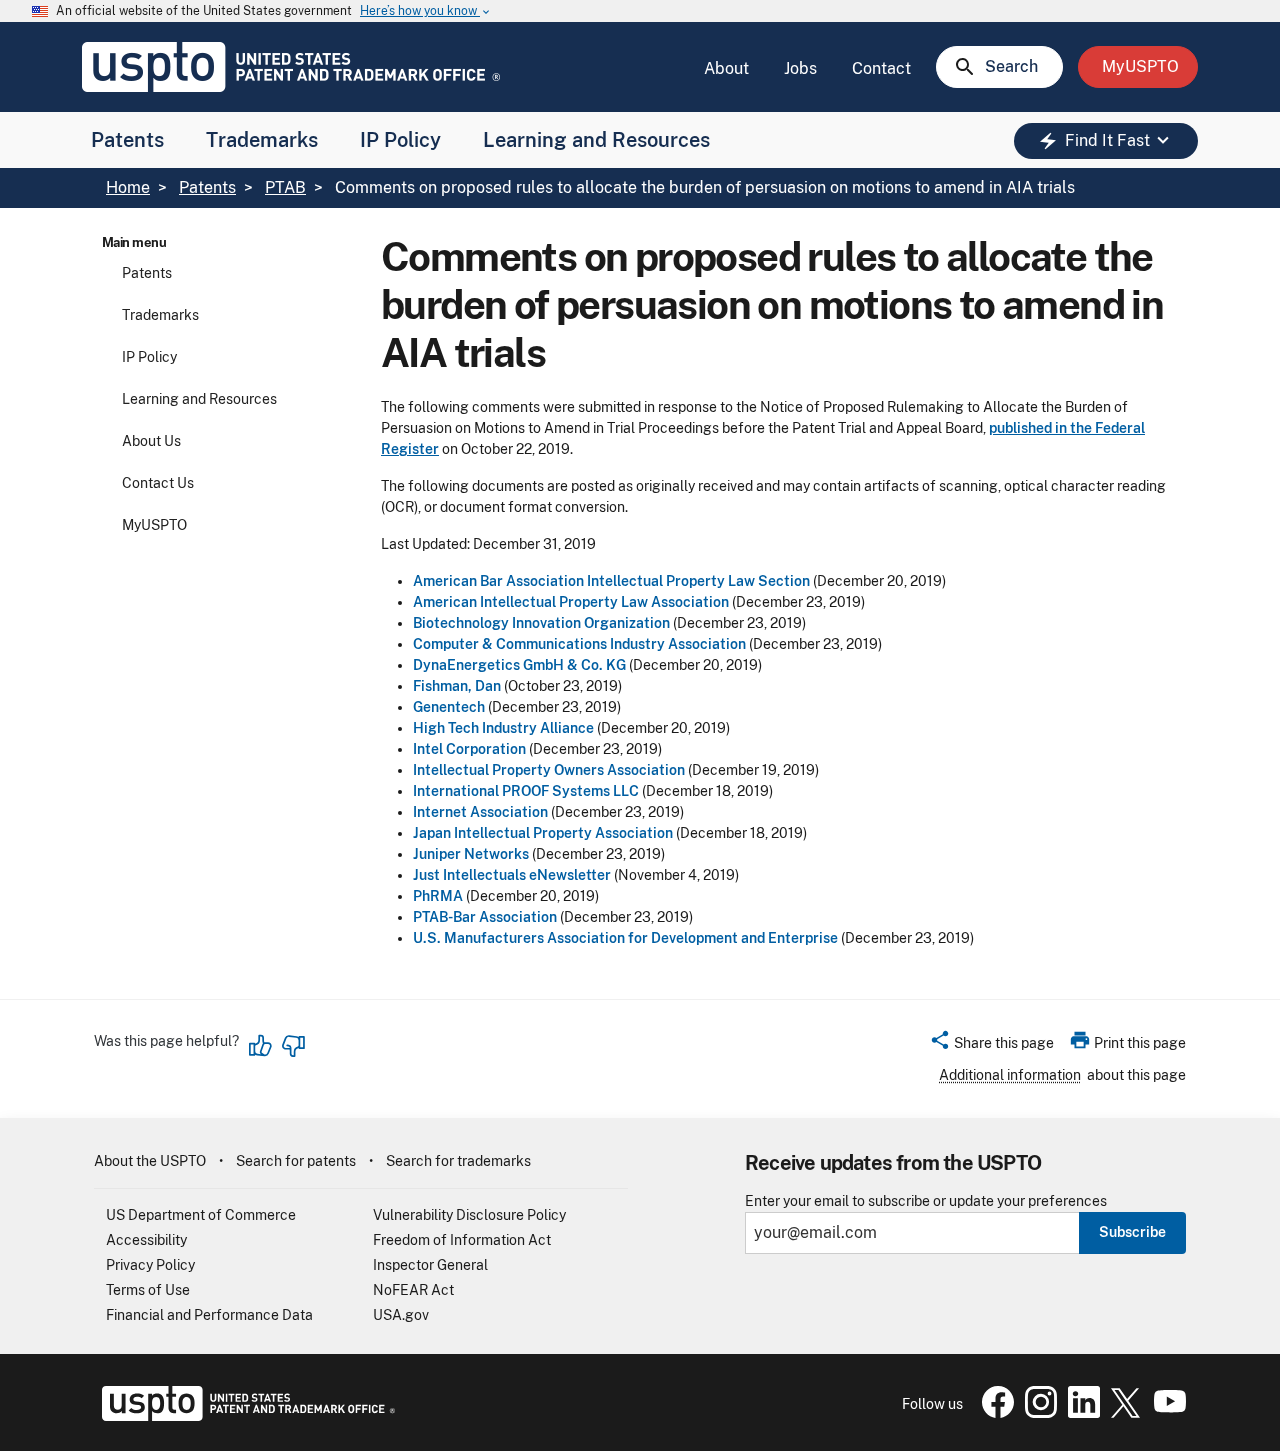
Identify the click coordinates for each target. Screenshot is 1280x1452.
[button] (991, 1046)
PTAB (285, 187)
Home (128, 187)
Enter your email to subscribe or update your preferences (926, 1201)
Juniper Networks (471, 854)
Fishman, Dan (457, 686)
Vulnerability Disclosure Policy (469, 1215)
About (726, 68)
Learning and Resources (596, 140)
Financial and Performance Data (209, 1315)
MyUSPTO (154, 525)
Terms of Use (148, 1290)
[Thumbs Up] (261, 1046)
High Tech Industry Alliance (503, 728)
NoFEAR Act (413, 1290)
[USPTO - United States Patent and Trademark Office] (244, 1416)
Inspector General (430, 1265)
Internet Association (480, 812)
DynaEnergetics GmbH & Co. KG (519, 665)
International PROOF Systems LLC (526, 791)
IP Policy (400, 140)
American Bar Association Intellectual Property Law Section (611, 581)
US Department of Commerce (201, 1215)
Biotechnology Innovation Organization (541, 623)
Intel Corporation (469, 749)
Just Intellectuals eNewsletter (512, 875)
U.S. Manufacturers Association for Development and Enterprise (625, 938)
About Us (151, 441)
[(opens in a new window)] (1037, 1413)
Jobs (800, 68)
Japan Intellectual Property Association (543, 833)
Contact (881, 68)
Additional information (1010, 1075)
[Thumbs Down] (293, 1046)
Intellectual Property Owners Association (549, 770)
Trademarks (262, 140)
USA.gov (401, 1315)
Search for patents (296, 1161)
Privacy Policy (150, 1265)
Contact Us (158, 483)
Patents (127, 140)
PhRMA (438, 896)
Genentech (449, 707)
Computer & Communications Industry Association (579, 644)
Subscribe (1132, 1232)
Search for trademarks (458, 1161)
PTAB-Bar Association (485, 917)
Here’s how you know (426, 11)
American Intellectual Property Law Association (571, 602)
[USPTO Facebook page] (994, 1413)
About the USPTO (150, 1161)
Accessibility (146, 1240)
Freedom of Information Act (462, 1240)
